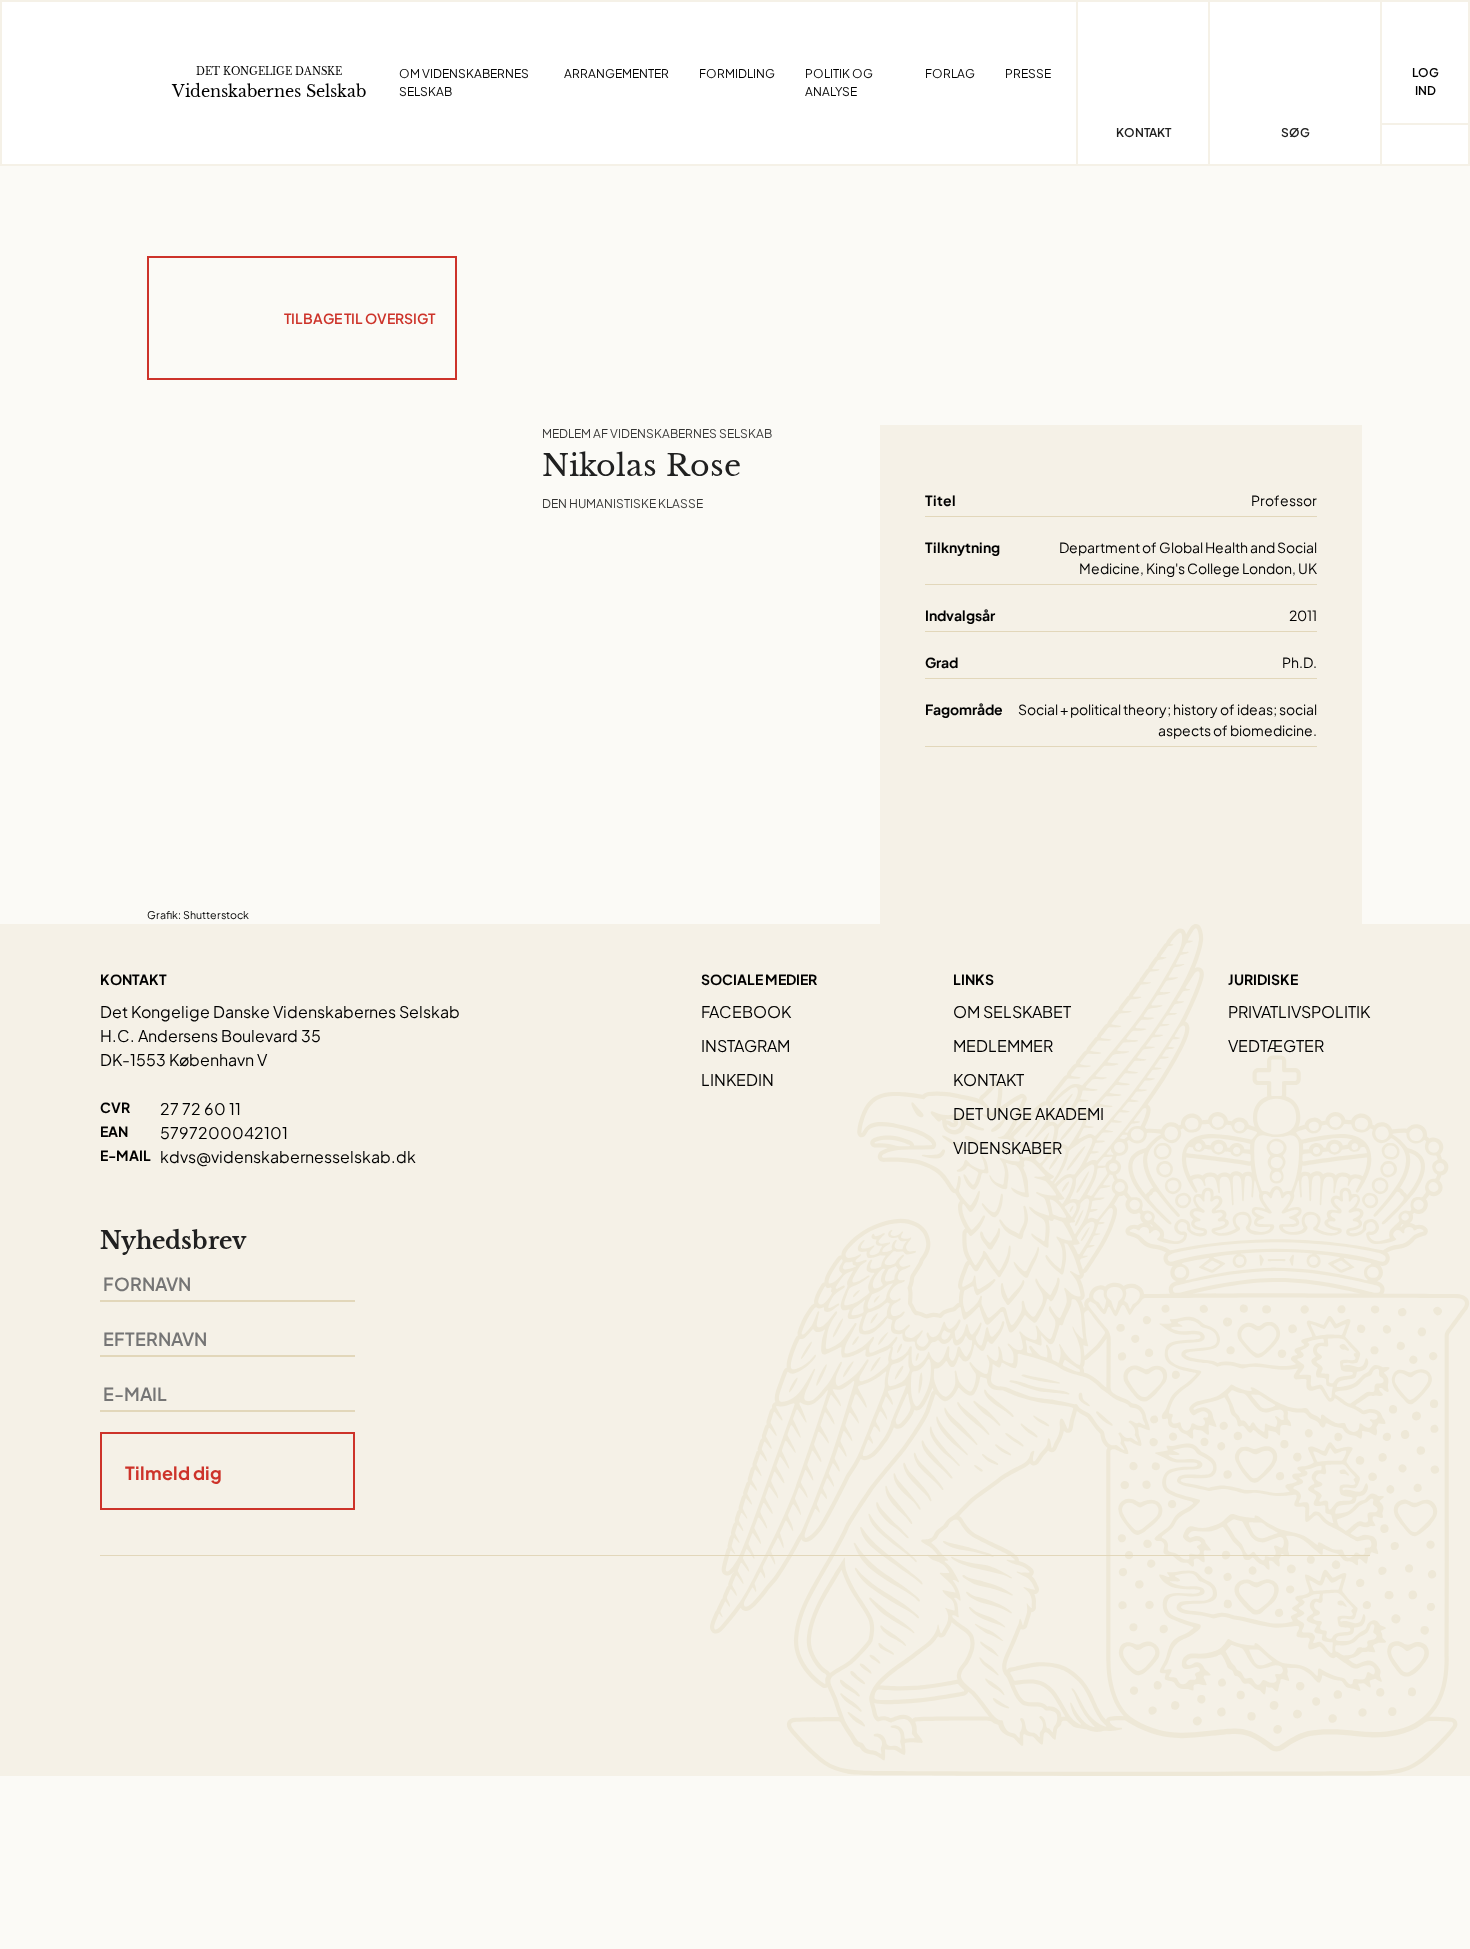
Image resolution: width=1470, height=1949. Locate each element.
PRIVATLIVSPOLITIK (1299, 1011)
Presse (1028, 73)
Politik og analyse (839, 82)
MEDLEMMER (1003, 1045)
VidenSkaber (1007, 1147)
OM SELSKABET (1012, 1011)
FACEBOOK (746, 1011)
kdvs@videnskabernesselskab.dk (288, 1156)
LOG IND (1425, 81)
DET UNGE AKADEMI (1028, 1113)
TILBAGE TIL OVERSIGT (359, 318)
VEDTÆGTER (1276, 1045)
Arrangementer (616, 73)
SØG (1295, 132)
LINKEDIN (737, 1079)
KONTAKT (988, 1079)
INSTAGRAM (745, 1045)
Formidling (737, 73)
